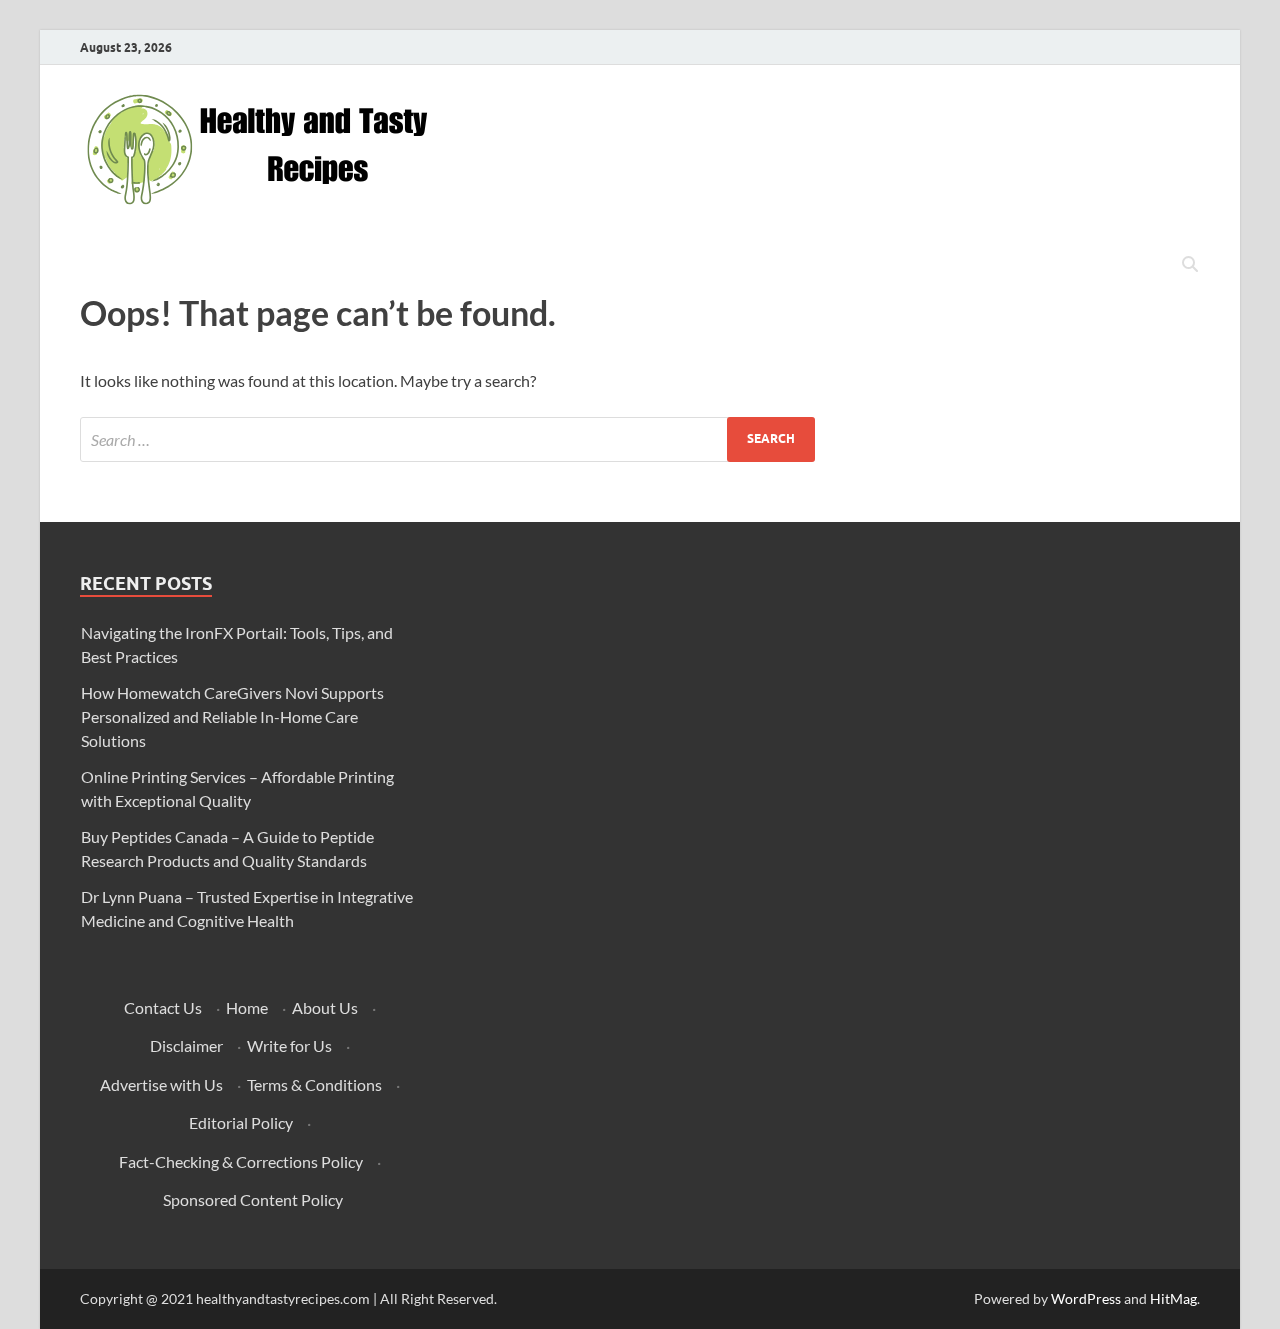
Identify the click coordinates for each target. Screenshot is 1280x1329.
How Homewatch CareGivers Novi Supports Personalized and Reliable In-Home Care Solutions (232, 716)
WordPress (1086, 1298)
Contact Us (163, 1007)
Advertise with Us (161, 1084)
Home (247, 1007)
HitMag (1173, 1298)
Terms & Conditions (314, 1084)
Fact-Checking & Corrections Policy (241, 1161)
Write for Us (289, 1045)
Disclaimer (186, 1045)
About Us (325, 1007)
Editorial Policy (241, 1122)
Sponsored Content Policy (253, 1199)
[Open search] (1190, 265)
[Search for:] (447, 439)
